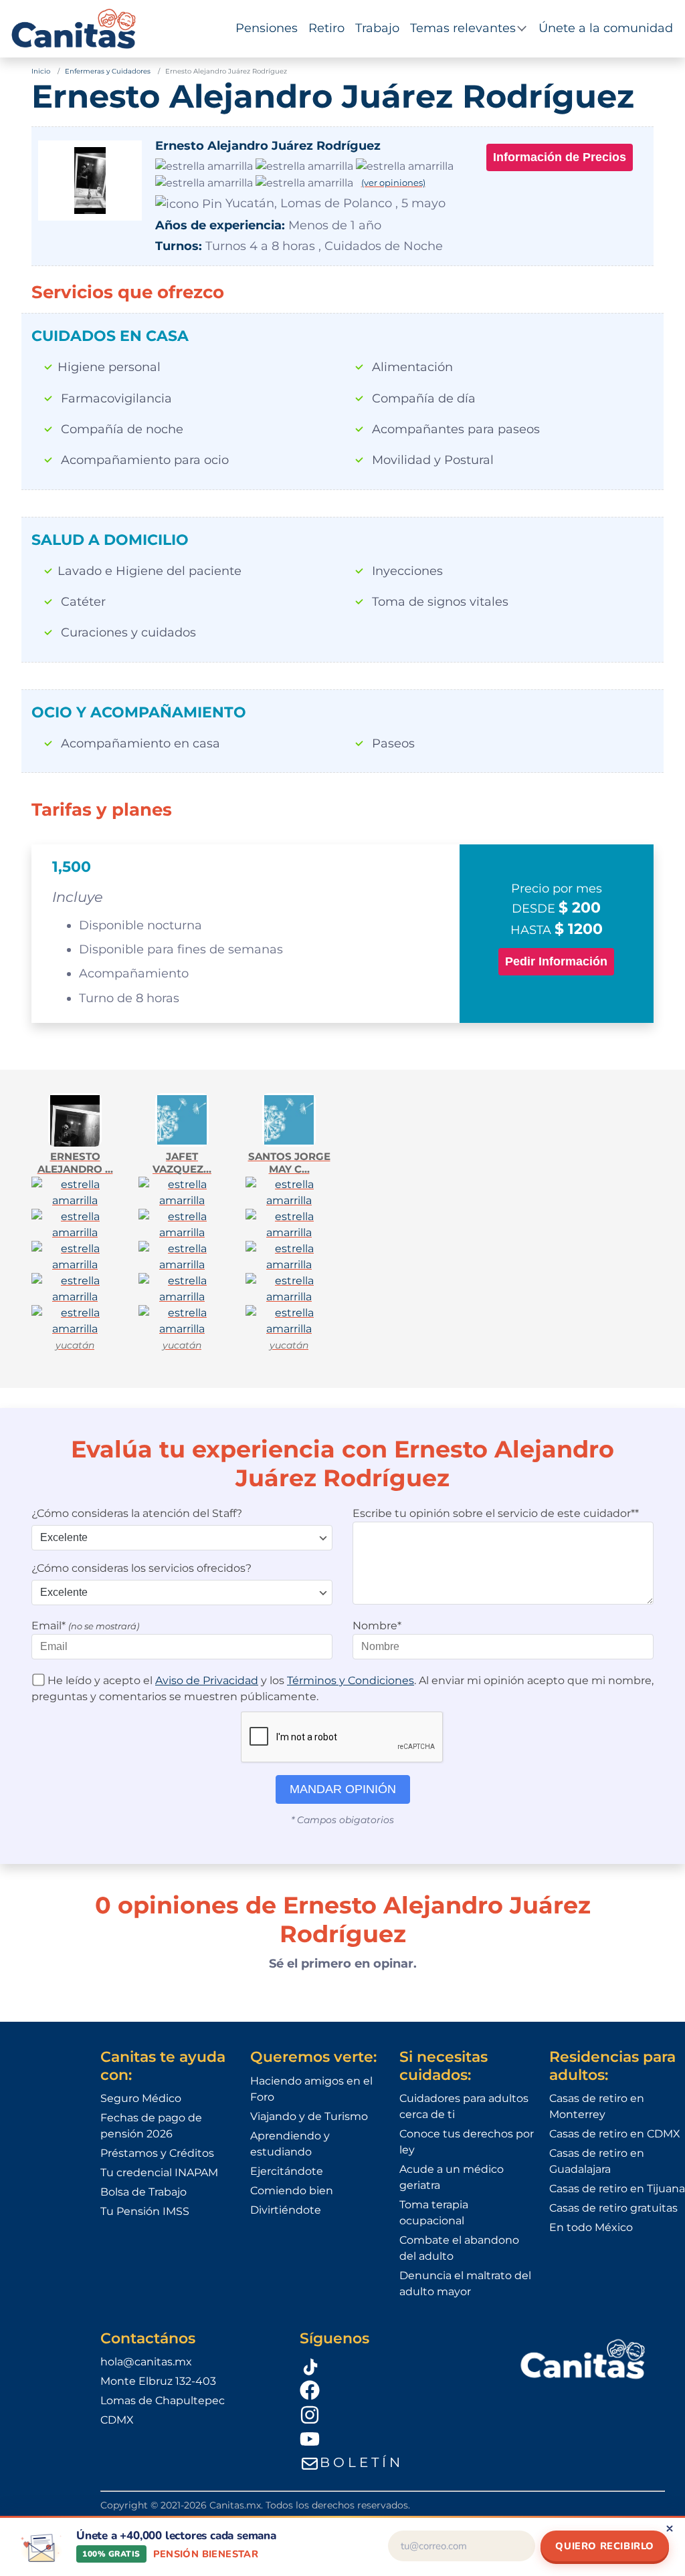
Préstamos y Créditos (157, 2153)
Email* (85, 1626)
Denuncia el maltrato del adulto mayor (465, 2284)
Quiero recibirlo (605, 2546)
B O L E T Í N (360, 2462)
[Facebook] (393, 2389)
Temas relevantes (463, 28)
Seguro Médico (141, 2098)
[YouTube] (393, 2439)
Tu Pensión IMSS (145, 2211)
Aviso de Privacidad (207, 1680)
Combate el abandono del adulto (459, 2248)
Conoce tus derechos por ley (467, 2142)
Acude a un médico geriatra (452, 2177)
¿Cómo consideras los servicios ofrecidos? (141, 1568)
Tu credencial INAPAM (159, 2173)
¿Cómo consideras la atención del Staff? (137, 1513)
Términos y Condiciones (351, 1680)
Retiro (326, 28)
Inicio (41, 71)
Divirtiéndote (286, 2210)
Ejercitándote (287, 2171)
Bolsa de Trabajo (143, 2192)
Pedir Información (556, 961)
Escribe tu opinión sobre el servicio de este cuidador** (496, 1513)
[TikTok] (393, 2365)
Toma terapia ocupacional (434, 2213)
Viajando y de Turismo (309, 2116)
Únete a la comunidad (606, 28)
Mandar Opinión (343, 1789)
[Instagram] (393, 2414)
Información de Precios (560, 157)
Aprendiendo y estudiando (290, 2144)
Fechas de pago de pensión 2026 (151, 2126)
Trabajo (377, 28)
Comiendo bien (292, 2191)
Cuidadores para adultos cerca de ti (464, 2106)
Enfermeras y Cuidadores (108, 71)
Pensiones (267, 28)
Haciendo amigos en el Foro (311, 2089)
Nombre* (377, 1626)
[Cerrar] (670, 2529)
